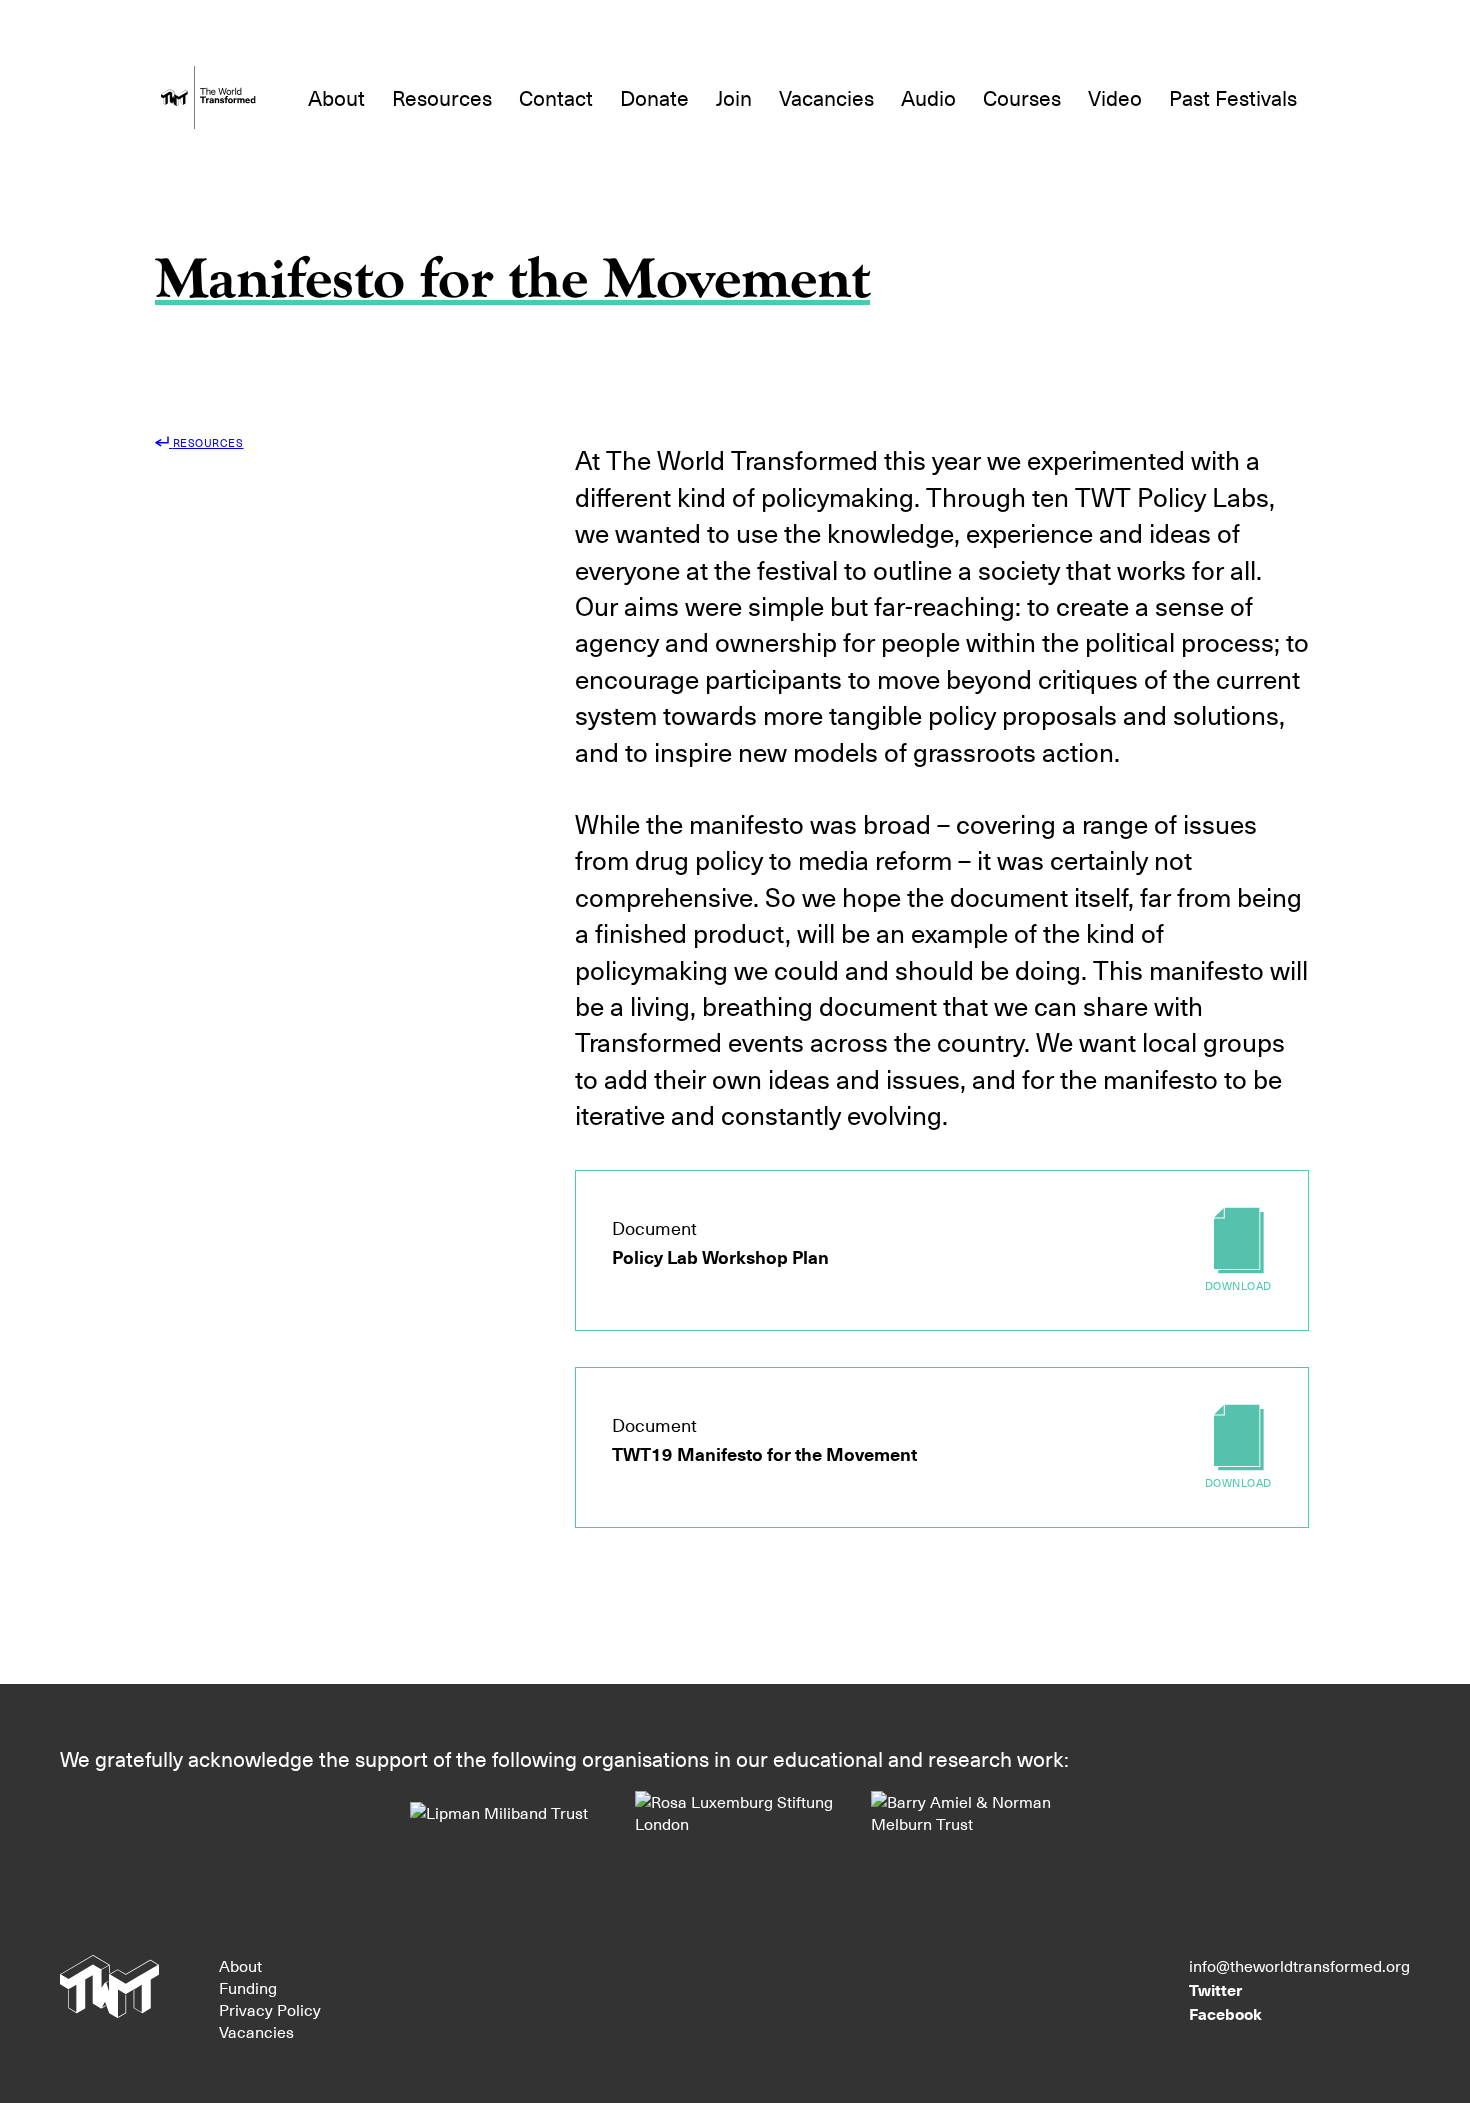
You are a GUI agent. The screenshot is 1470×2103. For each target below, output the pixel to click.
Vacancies (826, 97)
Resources (442, 97)
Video (1115, 97)
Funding (248, 1988)
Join (734, 97)
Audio (928, 97)
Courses (1022, 97)
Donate (654, 97)
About (336, 97)
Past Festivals (1233, 97)
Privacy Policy (270, 2010)
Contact (556, 97)
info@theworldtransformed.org (1299, 1966)
